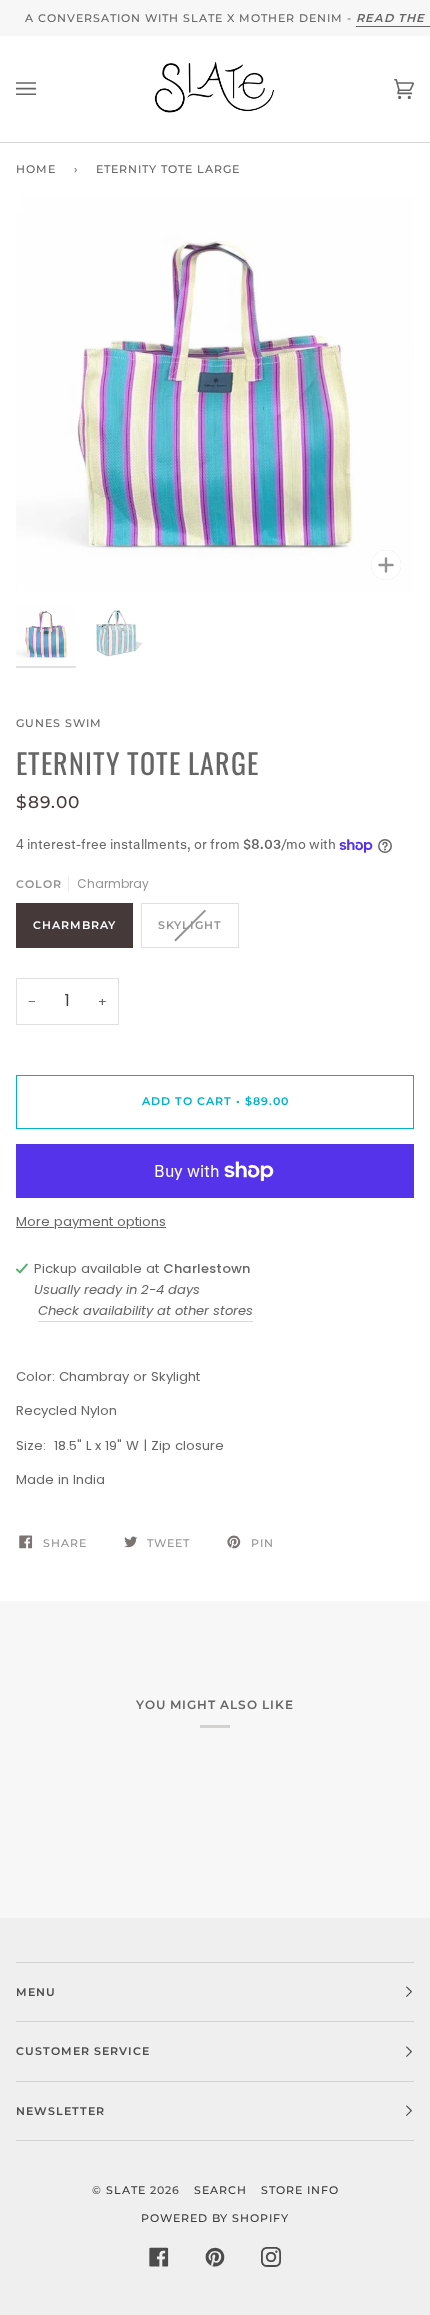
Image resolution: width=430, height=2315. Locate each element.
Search (220, 2190)
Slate (126, 2190)
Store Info (300, 2190)
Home (36, 169)
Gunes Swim (59, 723)
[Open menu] (46, 89)
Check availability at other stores (145, 1310)
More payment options (91, 1221)
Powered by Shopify (215, 2218)
